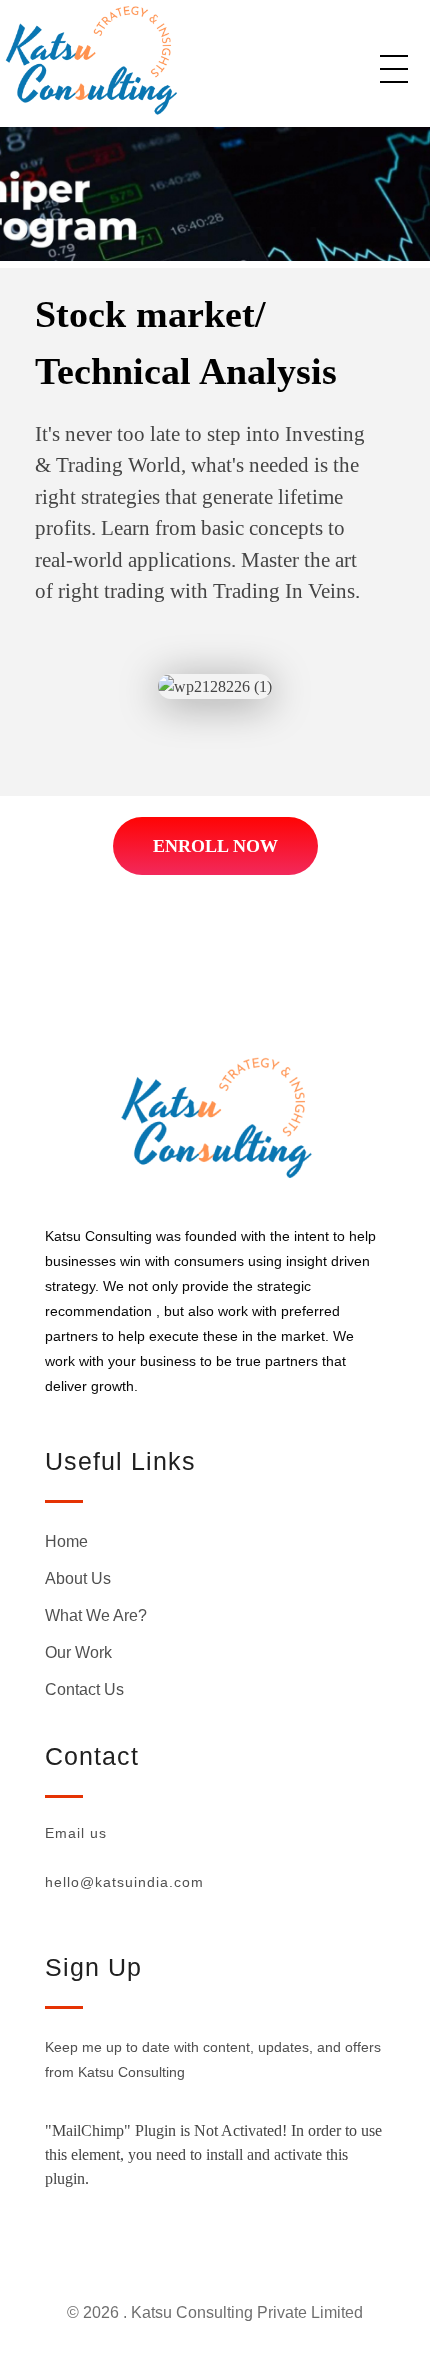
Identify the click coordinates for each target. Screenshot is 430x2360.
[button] (215, 846)
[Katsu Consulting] (150, 60)
